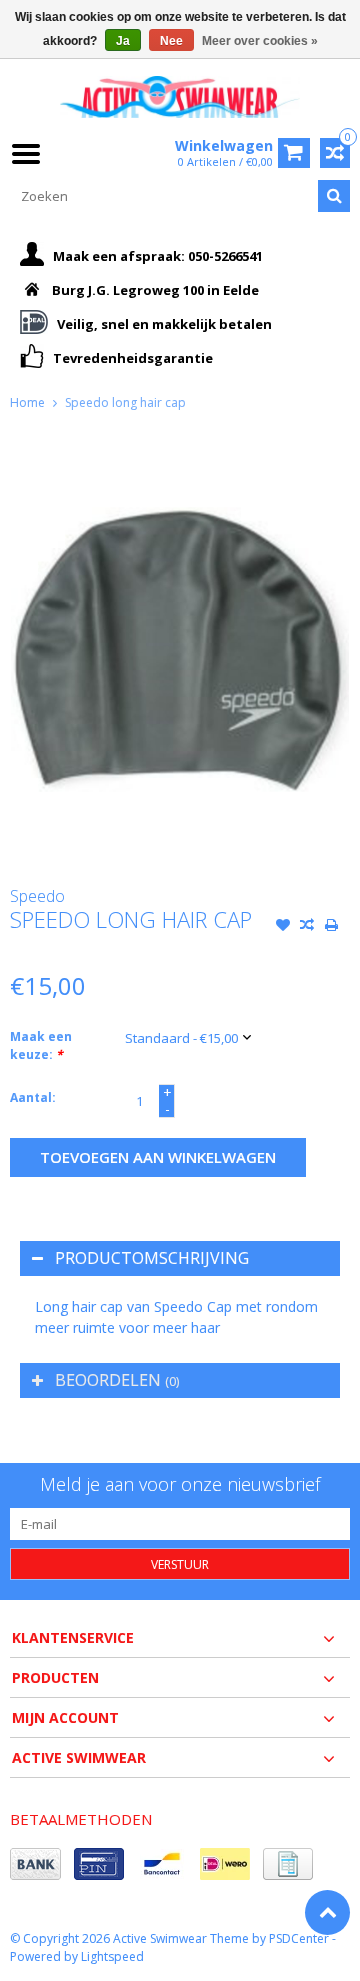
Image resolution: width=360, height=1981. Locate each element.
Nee (171, 41)
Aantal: (33, 1097)
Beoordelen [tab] (117, 1380)
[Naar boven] (327, 1912)
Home (27, 402)
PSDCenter (299, 1938)
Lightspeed (112, 1956)
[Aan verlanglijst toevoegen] (283, 927)
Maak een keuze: (41, 1045)
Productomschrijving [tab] (152, 1258)
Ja (123, 41)
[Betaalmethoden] (35, 1864)
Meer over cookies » (260, 41)
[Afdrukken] (331, 927)
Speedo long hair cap (125, 402)
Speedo (37, 896)
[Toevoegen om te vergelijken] (307, 927)
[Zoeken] (334, 196)
